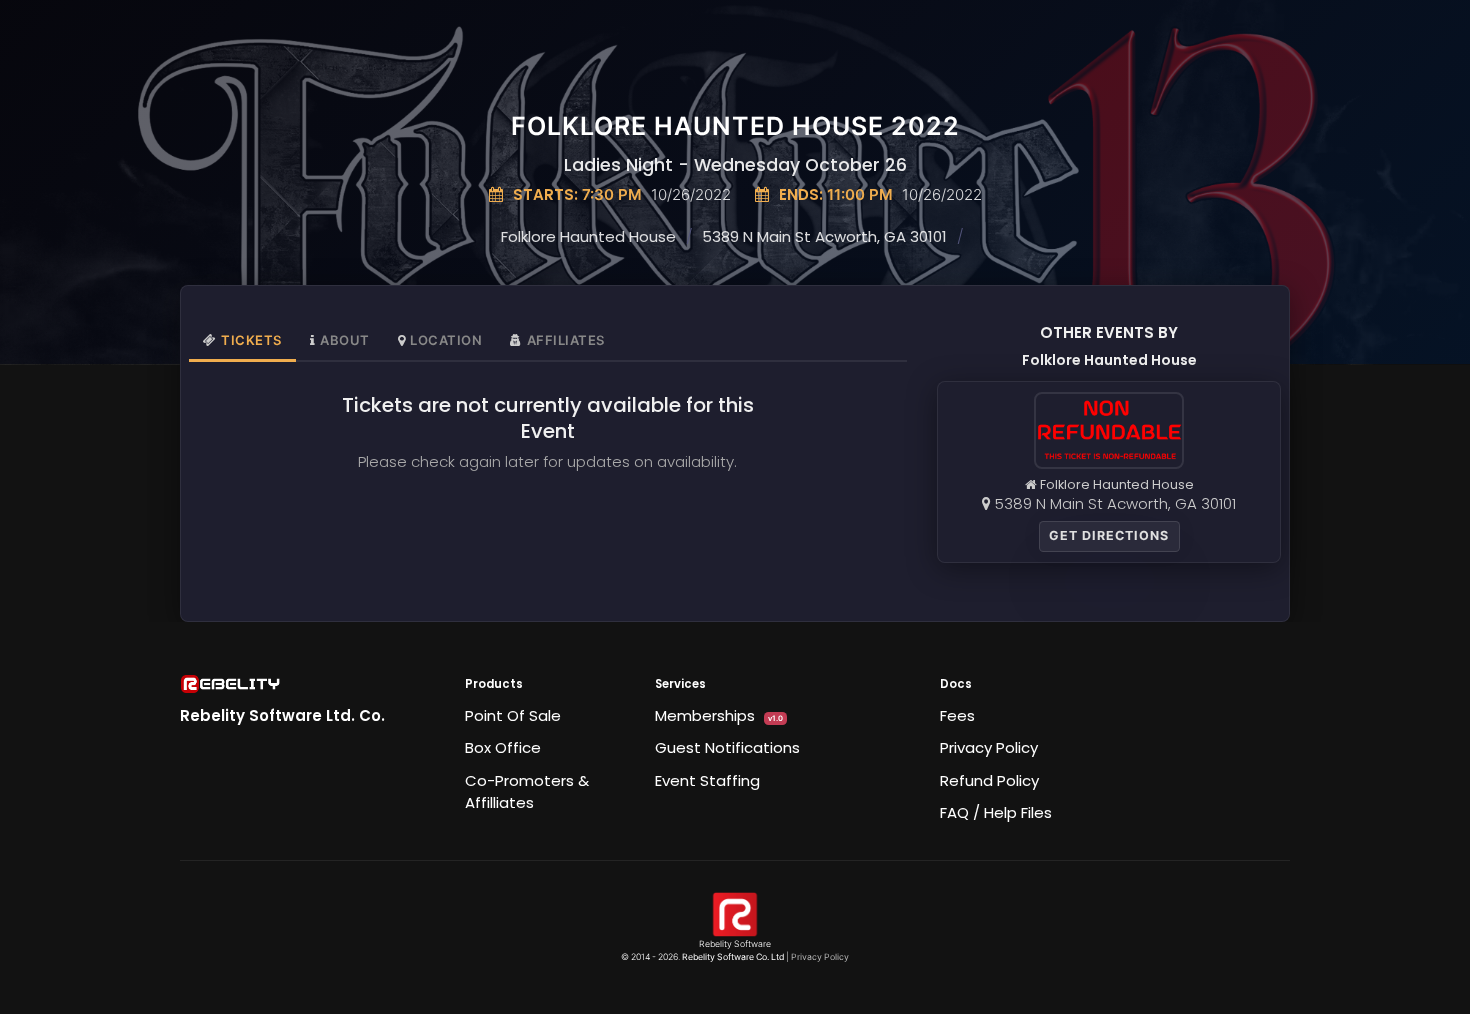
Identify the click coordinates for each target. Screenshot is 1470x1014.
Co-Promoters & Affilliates (527, 792)
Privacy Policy (989, 747)
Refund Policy (989, 780)
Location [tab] (446, 340)
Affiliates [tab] (566, 340)
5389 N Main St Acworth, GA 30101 (824, 236)
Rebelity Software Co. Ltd (733, 957)
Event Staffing (707, 780)
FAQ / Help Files (996, 812)
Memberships (719, 715)
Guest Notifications (727, 747)
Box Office (503, 747)
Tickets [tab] (251, 340)
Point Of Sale (513, 715)
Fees (957, 715)
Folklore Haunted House (588, 236)
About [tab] (345, 340)
